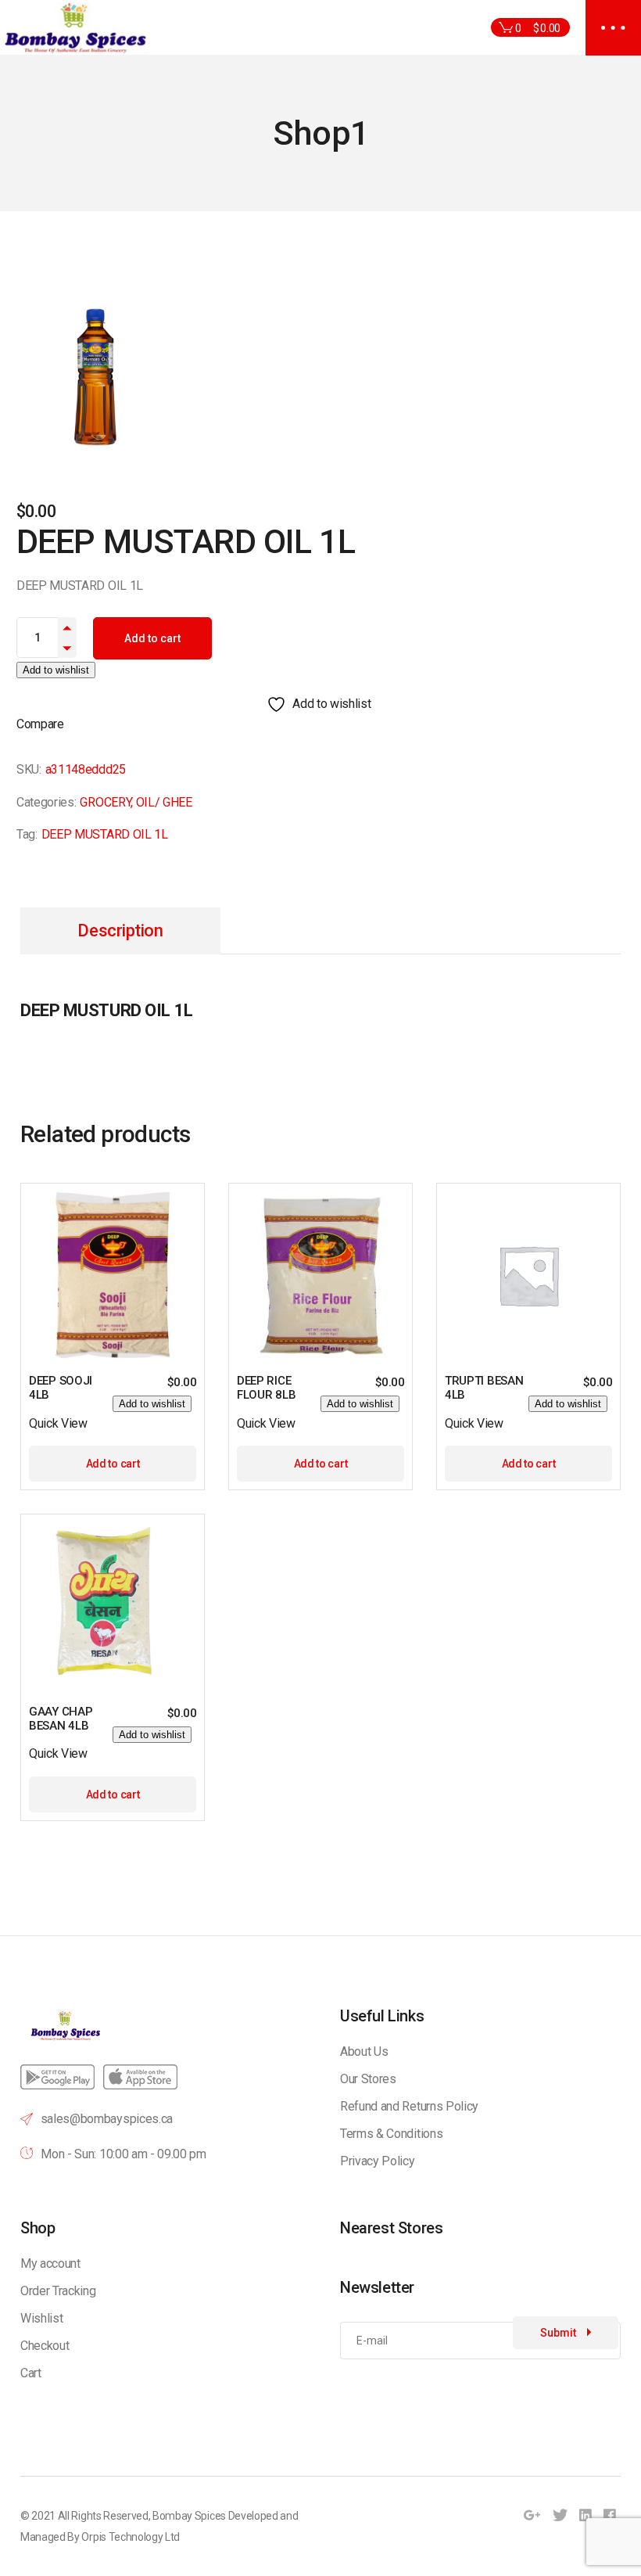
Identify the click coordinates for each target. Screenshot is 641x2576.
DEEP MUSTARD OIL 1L (105, 834)
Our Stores (368, 2079)
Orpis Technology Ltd (131, 2537)
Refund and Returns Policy (409, 2106)
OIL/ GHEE (164, 802)
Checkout (45, 2346)
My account (50, 2263)
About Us (364, 2051)
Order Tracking (58, 2291)
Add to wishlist (56, 670)
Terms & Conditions (391, 2134)
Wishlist (41, 2318)
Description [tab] (120, 931)
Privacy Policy (378, 2161)
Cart (31, 2373)
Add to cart (152, 638)
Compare (40, 724)
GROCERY (105, 802)
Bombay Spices (189, 2516)
